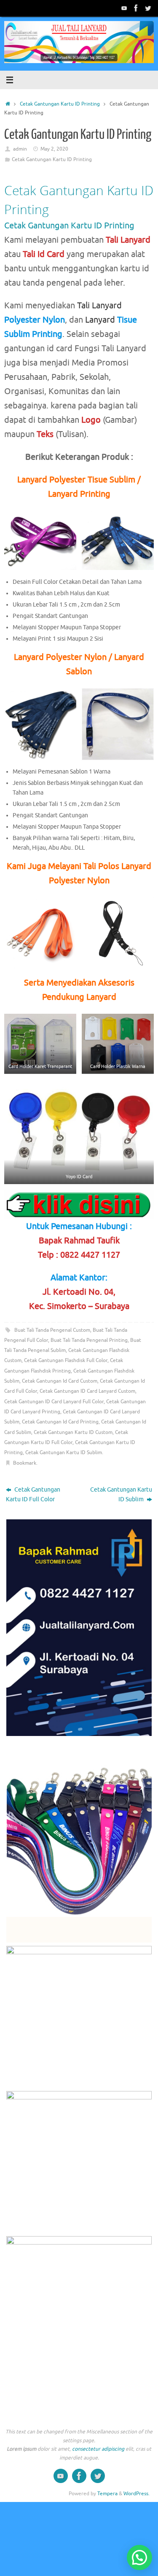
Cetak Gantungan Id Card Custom (60, 1381)
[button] (139, 2557)
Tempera (107, 2494)
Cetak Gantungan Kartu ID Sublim (64, 1452)
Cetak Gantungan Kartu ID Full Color (33, 1495)
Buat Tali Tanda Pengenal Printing (89, 1340)
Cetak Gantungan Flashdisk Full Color (66, 1360)
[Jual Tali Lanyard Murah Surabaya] (136, 8)
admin (20, 149)
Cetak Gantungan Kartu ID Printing (60, 104)
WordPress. (137, 2494)
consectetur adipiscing (98, 2449)
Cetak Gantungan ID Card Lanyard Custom (87, 1391)
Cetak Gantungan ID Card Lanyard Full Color (54, 1402)
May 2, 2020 (54, 149)
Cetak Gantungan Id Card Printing (60, 1422)
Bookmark (25, 1463)
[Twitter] (148, 8)
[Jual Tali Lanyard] (124, 8)
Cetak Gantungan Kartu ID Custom (73, 1432)
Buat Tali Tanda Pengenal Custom (52, 1330)
